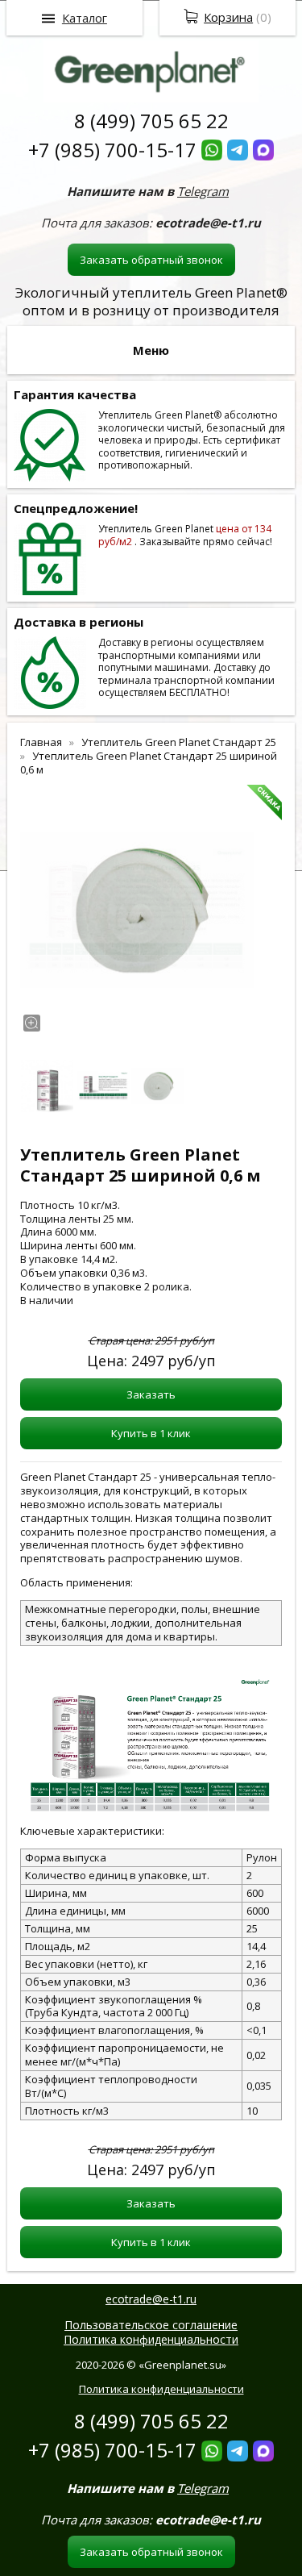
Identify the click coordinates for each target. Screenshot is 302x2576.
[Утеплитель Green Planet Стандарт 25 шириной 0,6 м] (137, 910)
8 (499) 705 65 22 (151, 121)
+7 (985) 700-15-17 (112, 150)
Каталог (85, 18)
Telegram (203, 191)
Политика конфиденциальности (151, 2339)
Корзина (228, 17)
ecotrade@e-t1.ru (151, 2299)
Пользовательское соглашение (151, 2325)
